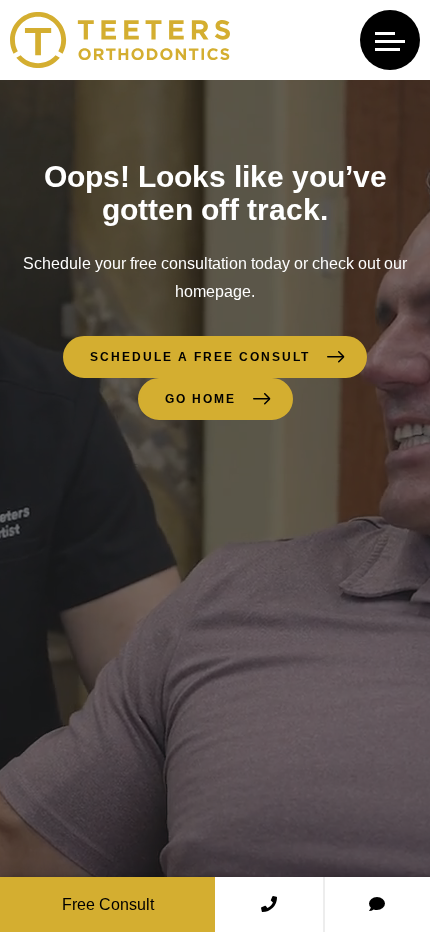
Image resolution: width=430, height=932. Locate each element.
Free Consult (108, 904)
